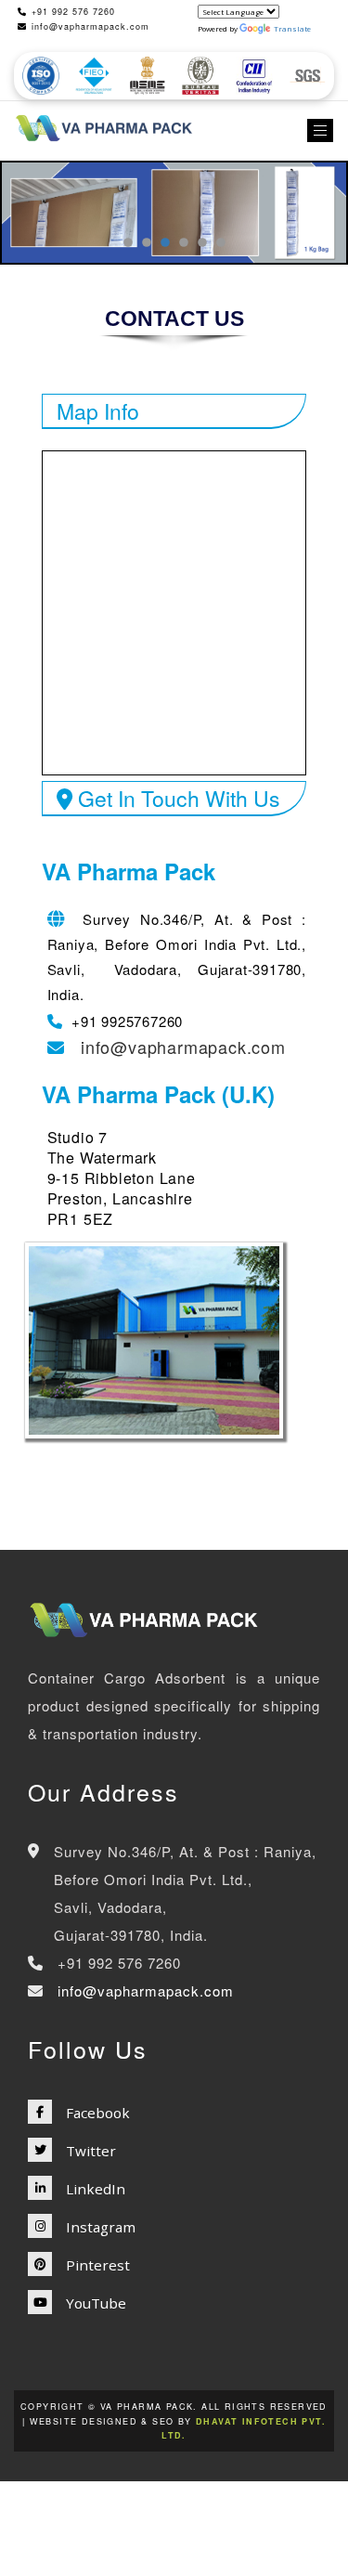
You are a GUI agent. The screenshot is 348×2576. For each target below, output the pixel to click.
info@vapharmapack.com (90, 26)
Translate (292, 28)
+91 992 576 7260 (73, 12)
